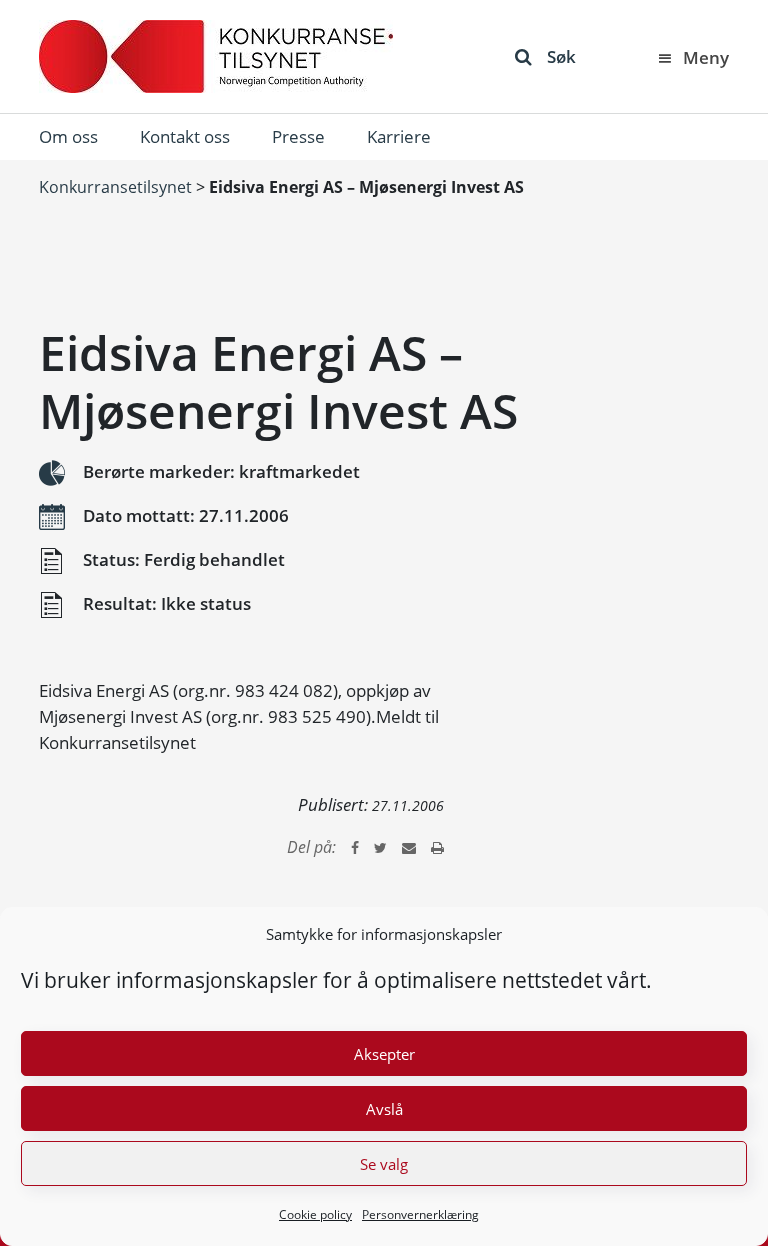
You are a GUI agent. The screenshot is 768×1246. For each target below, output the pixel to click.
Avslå (384, 1109)
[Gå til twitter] (380, 847)
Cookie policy (315, 1214)
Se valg (384, 1164)
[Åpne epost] (409, 847)
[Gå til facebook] (355, 847)
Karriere (399, 136)
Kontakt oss (185, 136)
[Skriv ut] (437, 847)
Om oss (68, 136)
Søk (561, 56)
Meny (706, 57)
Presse (298, 136)
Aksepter (384, 1054)
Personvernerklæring (420, 1214)
